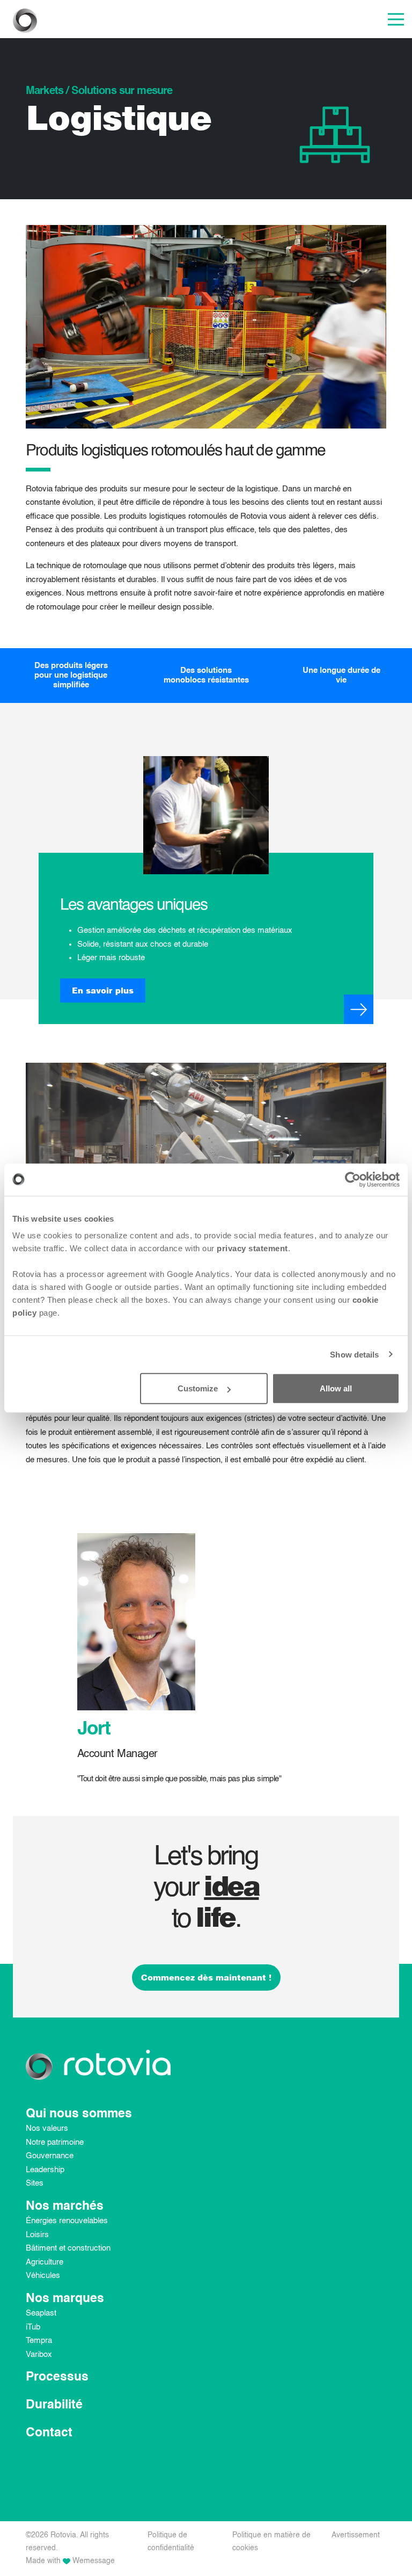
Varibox (39, 2354)
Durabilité (54, 2405)
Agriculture (45, 2262)
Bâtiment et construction (68, 2248)
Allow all (336, 1388)
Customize (198, 1388)
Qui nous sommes (79, 2114)
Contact (49, 2433)
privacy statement (252, 1248)
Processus (57, 2377)
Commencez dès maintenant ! (206, 1977)
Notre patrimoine (55, 2142)
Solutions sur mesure (122, 91)
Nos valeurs (47, 2128)
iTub (33, 2327)
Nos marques (65, 2299)
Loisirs (37, 2235)
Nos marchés (65, 2206)
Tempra (39, 2341)
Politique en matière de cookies (271, 2542)
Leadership (45, 2170)
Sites (35, 2183)
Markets (45, 91)
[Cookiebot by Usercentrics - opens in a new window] (353, 1179)
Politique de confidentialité (171, 2542)
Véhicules (43, 2276)
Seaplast (41, 2313)
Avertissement (356, 2535)
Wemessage (94, 2561)
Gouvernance (50, 2156)
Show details (354, 1354)
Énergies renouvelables (67, 2221)
